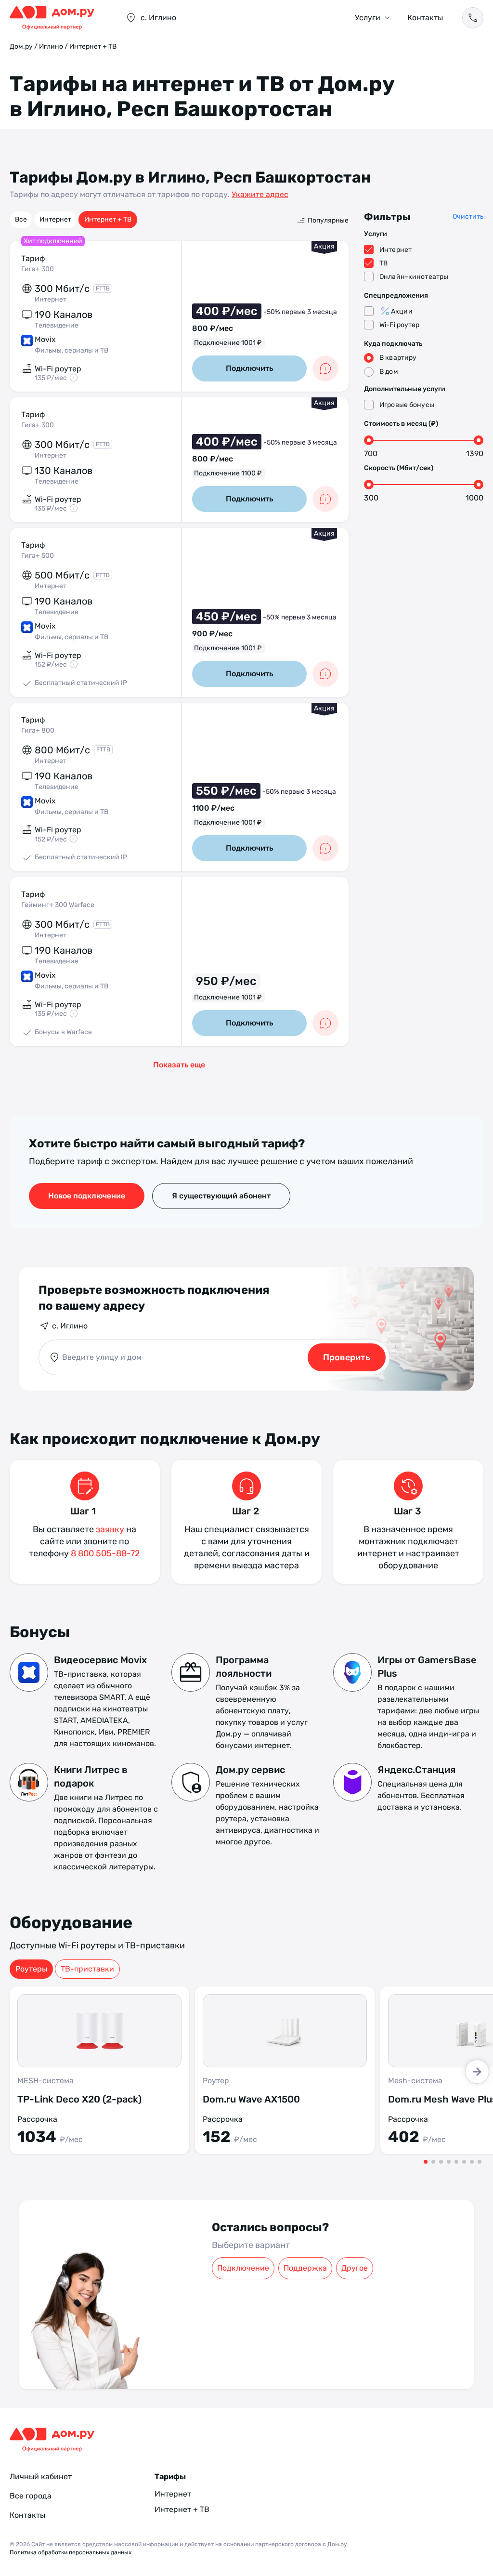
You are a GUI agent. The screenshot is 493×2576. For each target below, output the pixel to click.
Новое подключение (87, 1196)
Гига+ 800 (38, 730)
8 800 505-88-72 (105, 1553)
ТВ (383, 263)
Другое (355, 2268)
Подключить (249, 368)
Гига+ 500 (38, 556)
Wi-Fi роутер (400, 325)
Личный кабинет (41, 2477)
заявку (110, 1529)
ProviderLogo (58, 18)
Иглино (51, 46)
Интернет (55, 219)
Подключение (243, 2268)
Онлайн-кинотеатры (414, 277)
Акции (402, 311)
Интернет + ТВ (108, 219)
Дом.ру (21, 46)
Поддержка (305, 2268)
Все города (31, 2496)
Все (21, 219)
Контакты (425, 18)
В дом (389, 372)
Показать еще (179, 1065)
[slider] (369, 440)
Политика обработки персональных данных (71, 2552)
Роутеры (31, 1969)
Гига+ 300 (38, 269)
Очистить (468, 217)
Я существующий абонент (221, 1196)
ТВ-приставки (87, 1969)
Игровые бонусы (407, 405)
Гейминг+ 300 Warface (58, 905)
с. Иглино (70, 1326)
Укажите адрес (260, 194)
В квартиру (398, 358)
